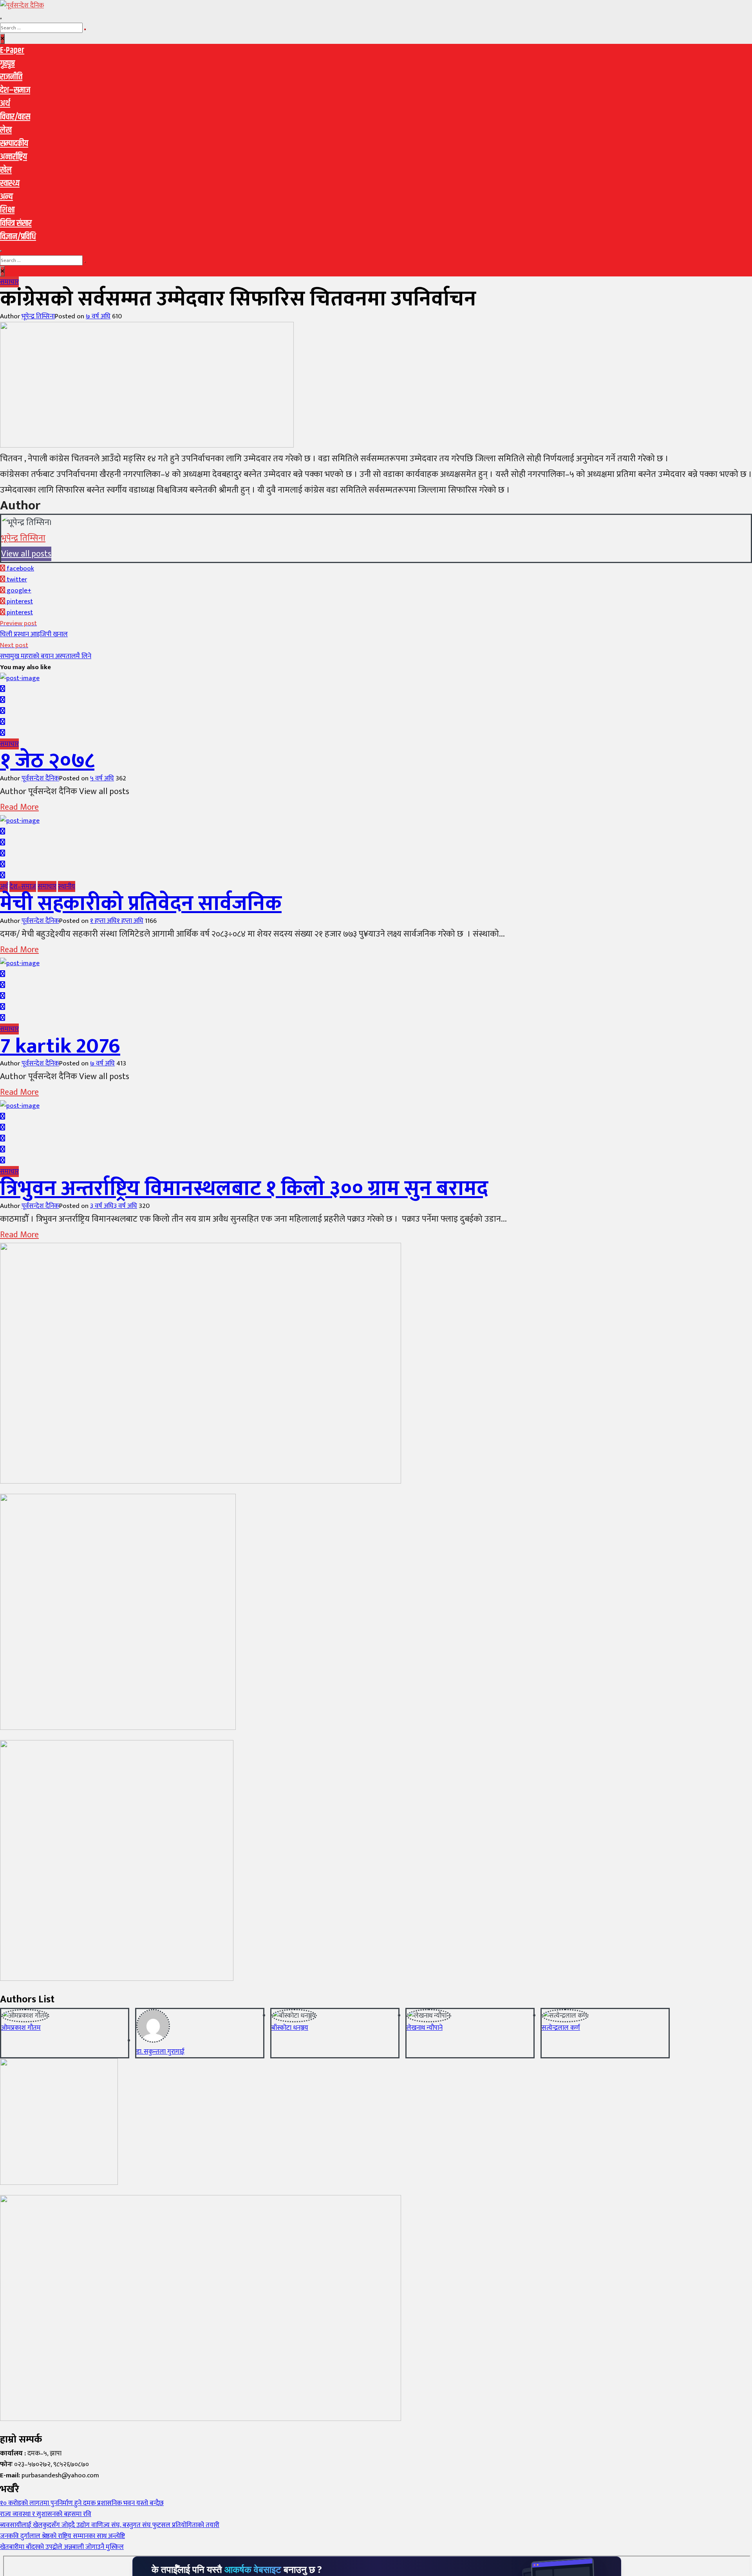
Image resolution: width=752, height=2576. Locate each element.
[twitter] (3, 700)
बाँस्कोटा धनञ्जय (290, 2028)
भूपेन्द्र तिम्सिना (38, 316)
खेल (6, 170)
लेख (6, 130)
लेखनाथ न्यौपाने (425, 2028)
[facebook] (3, 689)
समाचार (9, 282)
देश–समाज (15, 90)
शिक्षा (7, 210)
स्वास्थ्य (10, 184)
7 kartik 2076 (60, 1046)
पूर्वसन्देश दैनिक (40, 778)
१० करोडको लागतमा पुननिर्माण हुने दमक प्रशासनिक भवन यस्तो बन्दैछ (82, 2503)
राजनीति (11, 77)
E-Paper (12, 51)
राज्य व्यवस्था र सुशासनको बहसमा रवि (46, 2514)
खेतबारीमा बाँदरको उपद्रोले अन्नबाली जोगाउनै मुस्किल (62, 2547)
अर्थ (5, 104)
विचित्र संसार (16, 224)
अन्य (6, 197)
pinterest (19, 601)
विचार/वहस (15, 117)
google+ (18, 590)
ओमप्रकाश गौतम (21, 2028)
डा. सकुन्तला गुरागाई (160, 2052)
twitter (16, 579)
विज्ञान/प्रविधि (18, 237)
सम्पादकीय (14, 144)
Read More (19, 807)
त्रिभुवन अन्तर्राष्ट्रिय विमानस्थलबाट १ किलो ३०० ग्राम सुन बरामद (244, 1189)
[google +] (3, 711)
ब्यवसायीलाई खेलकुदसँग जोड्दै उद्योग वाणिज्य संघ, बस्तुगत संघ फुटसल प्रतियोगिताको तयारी (110, 2525)
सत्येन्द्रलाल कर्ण (561, 2028)
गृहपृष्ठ (7, 64)
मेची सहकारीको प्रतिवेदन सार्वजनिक (141, 904)
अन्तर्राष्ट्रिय (14, 157)
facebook (20, 569)
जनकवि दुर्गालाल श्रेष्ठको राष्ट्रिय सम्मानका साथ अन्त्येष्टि (62, 2536)
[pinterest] (3, 733)
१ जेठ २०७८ (47, 761)
